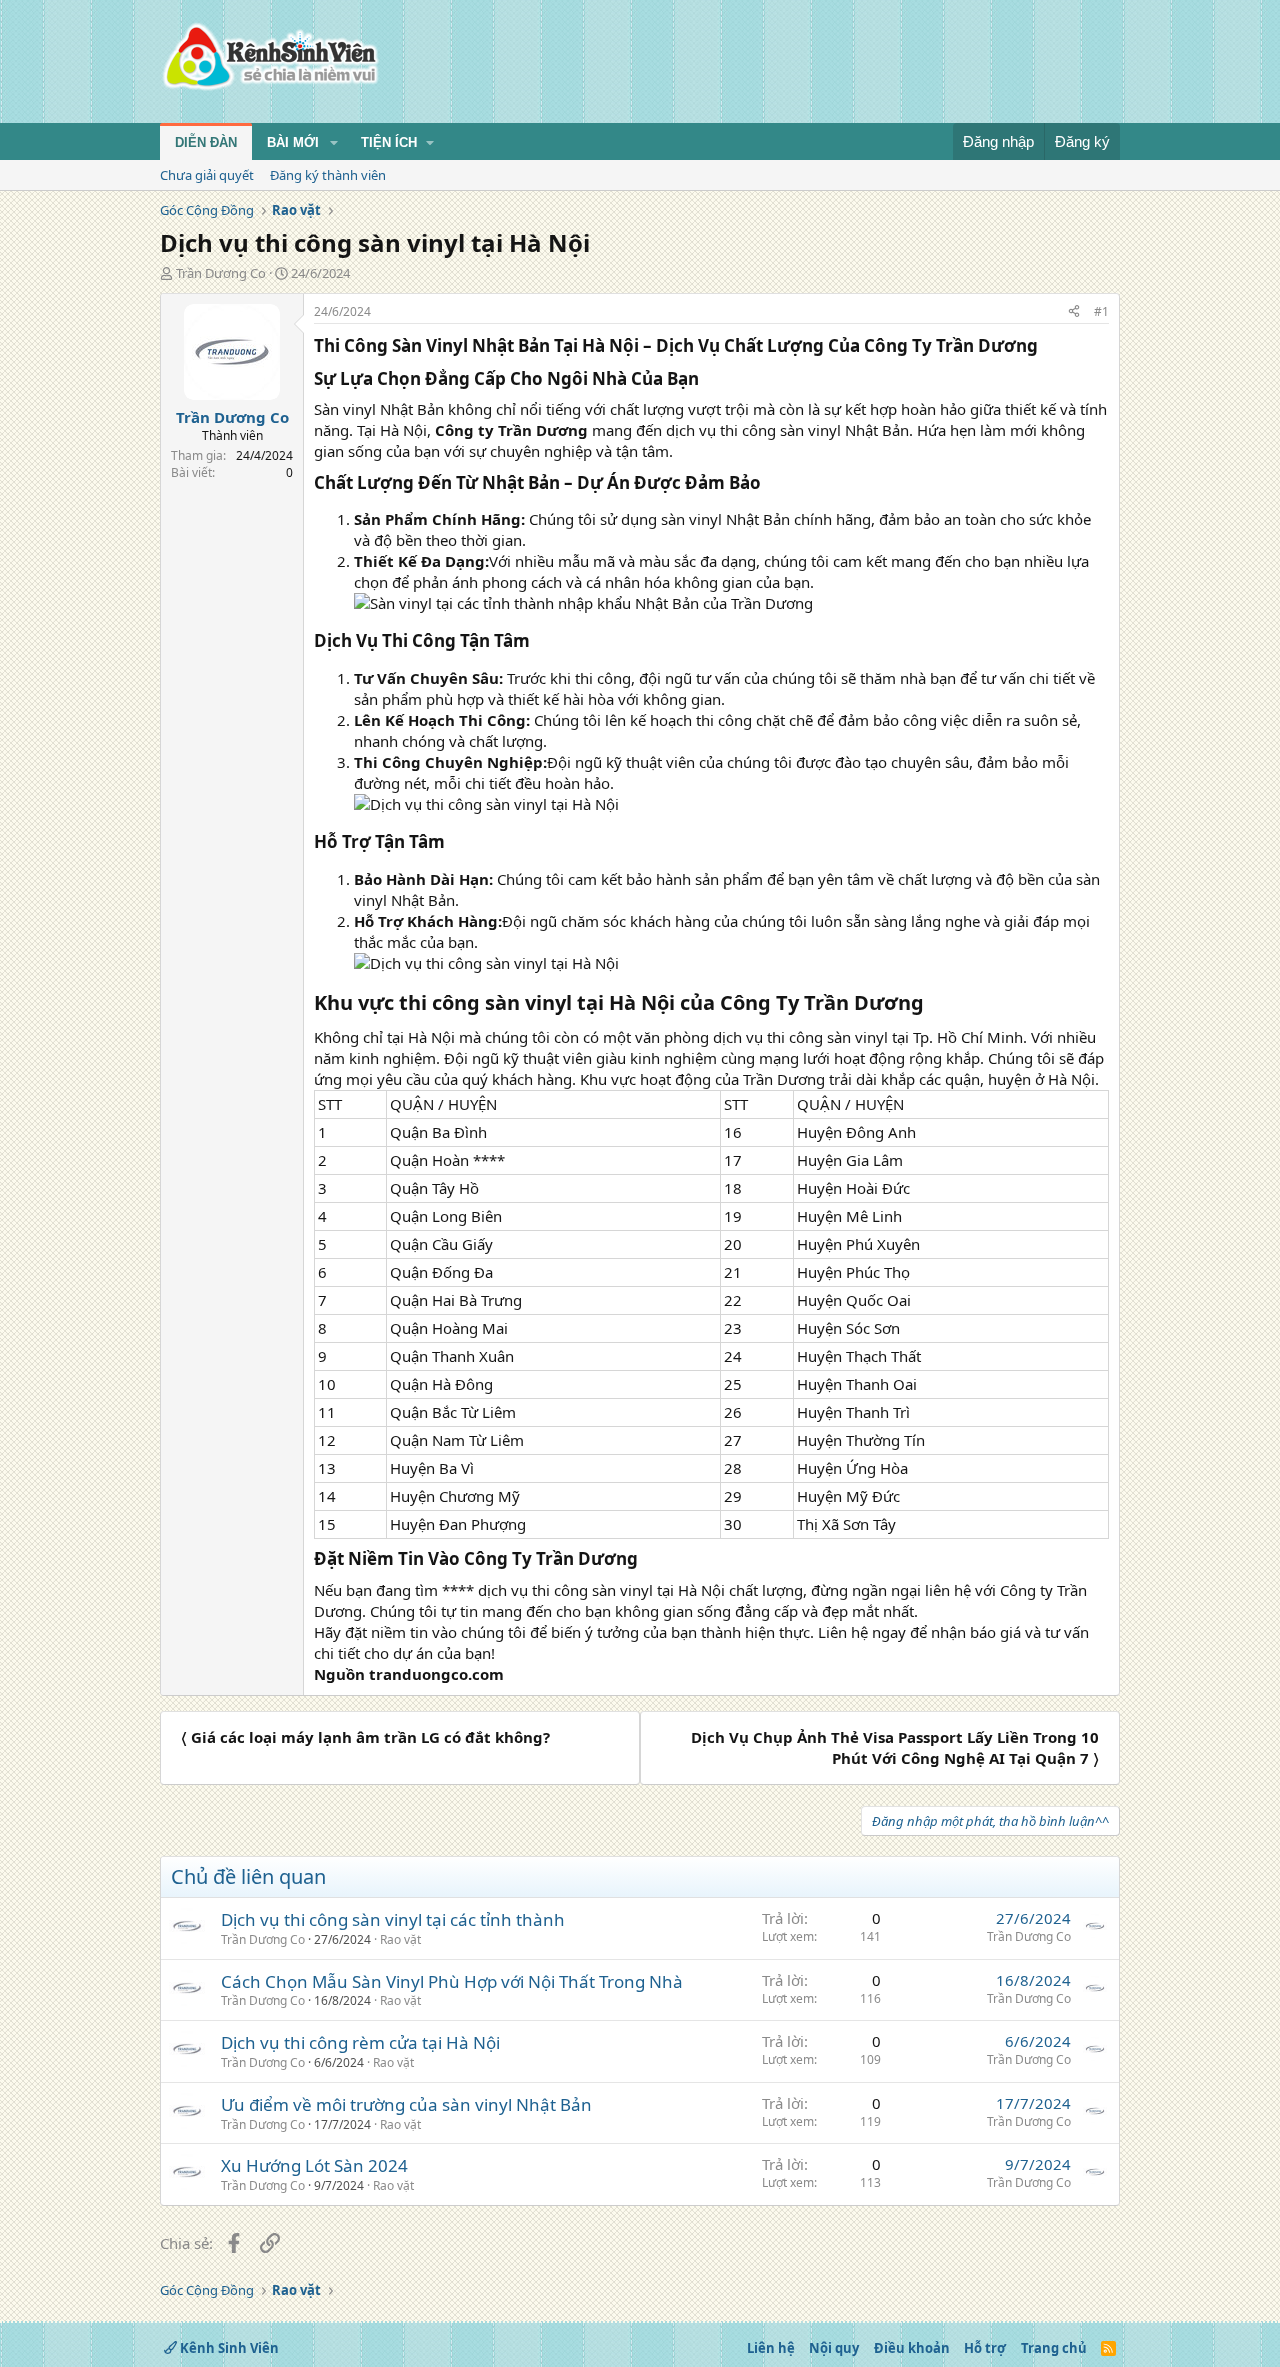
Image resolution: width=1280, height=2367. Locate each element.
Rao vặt (400, 1939)
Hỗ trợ (985, 2348)
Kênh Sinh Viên (228, 2348)
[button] (334, 143)
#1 (1101, 311)
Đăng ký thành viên (328, 175)
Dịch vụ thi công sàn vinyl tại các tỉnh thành (393, 1919)
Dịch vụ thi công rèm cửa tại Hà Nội (360, 2042)
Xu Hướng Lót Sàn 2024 (314, 2165)
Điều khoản (912, 2348)
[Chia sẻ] (1074, 312)
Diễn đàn (206, 142)
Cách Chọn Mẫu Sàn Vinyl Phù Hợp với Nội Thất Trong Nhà (452, 1981)
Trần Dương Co (221, 273)
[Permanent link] (1046, 347)
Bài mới (293, 142)
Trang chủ (1054, 2348)
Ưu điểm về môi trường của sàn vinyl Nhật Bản (406, 2104)
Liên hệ (771, 2348)
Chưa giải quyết (207, 175)
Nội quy (834, 2348)
